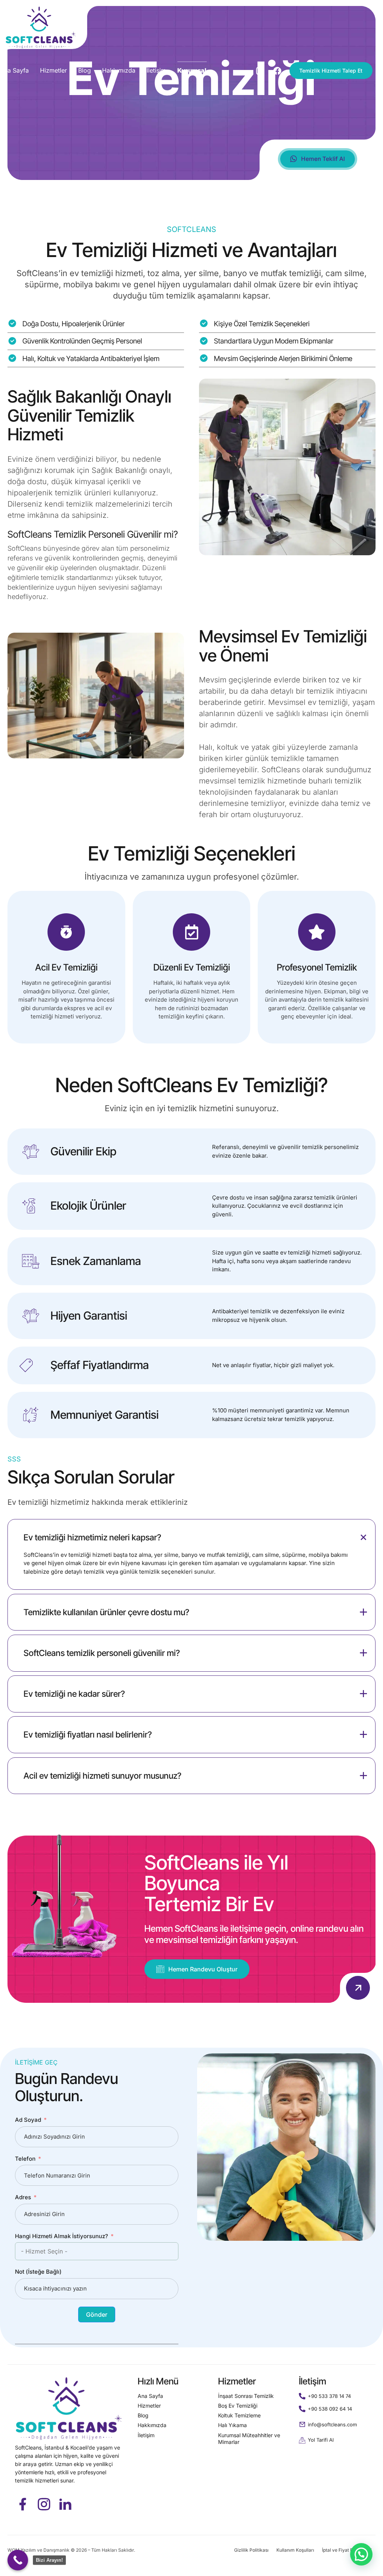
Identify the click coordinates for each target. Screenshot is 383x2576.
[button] (361, 2554)
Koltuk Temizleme (239, 2415)
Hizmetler (53, 70)
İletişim (156, 70)
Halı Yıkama (232, 2425)
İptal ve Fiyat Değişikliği (347, 2550)
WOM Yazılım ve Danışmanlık (39, 2550)
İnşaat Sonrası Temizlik (246, 2396)
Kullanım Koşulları (295, 2550)
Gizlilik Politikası (251, 2550)
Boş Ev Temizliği (238, 2406)
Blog (85, 70)
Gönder (97, 2314)
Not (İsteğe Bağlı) (38, 2272)
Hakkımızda (119, 70)
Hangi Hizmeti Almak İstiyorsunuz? (62, 2236)
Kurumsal (192, 70)
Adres (23, 2197)
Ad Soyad (28, 2120)
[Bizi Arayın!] (18, 2560)
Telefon (25, 2159)
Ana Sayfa (14, 70)
